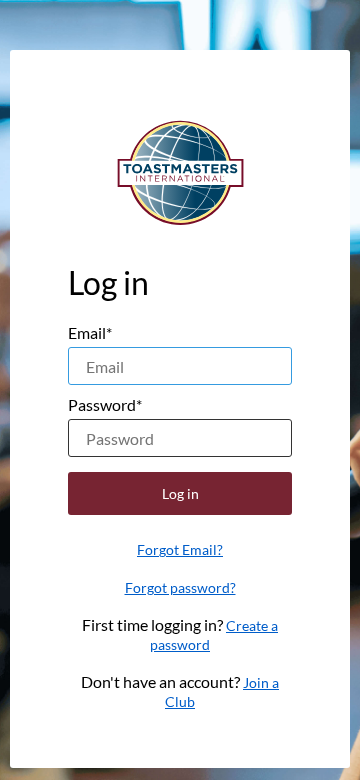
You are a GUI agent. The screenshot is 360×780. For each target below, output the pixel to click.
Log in (180, 493)
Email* (90, 332)
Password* (105, 404)
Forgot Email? (180, 549)
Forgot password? (180, 587)
